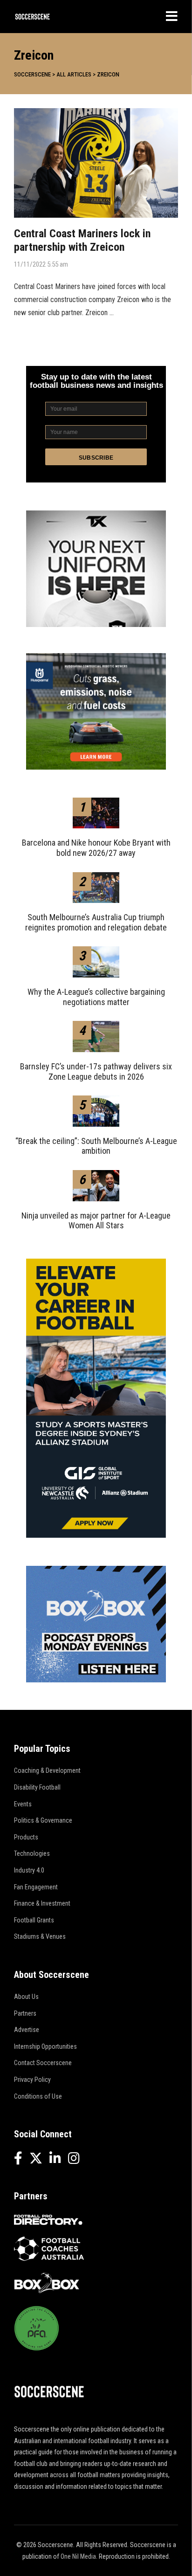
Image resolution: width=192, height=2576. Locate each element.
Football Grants (34, 1920)
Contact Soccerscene (43, 2063)
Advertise (27, 2030)
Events (23, 1804)
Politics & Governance (43, 1820)
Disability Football (37, 1787)
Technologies (32, 1853)
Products (26, 1837)
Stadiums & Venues (40, 1936)
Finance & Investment (42, 1903)
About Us (26, 1997)
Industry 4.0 (29, 1870)
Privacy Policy (32, 2080)
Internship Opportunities (45, 2046)
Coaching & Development (47, 1770)
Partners (25, 2013)
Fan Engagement (36, 1887)
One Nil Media (78, 2556)
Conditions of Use (38, 2096)
